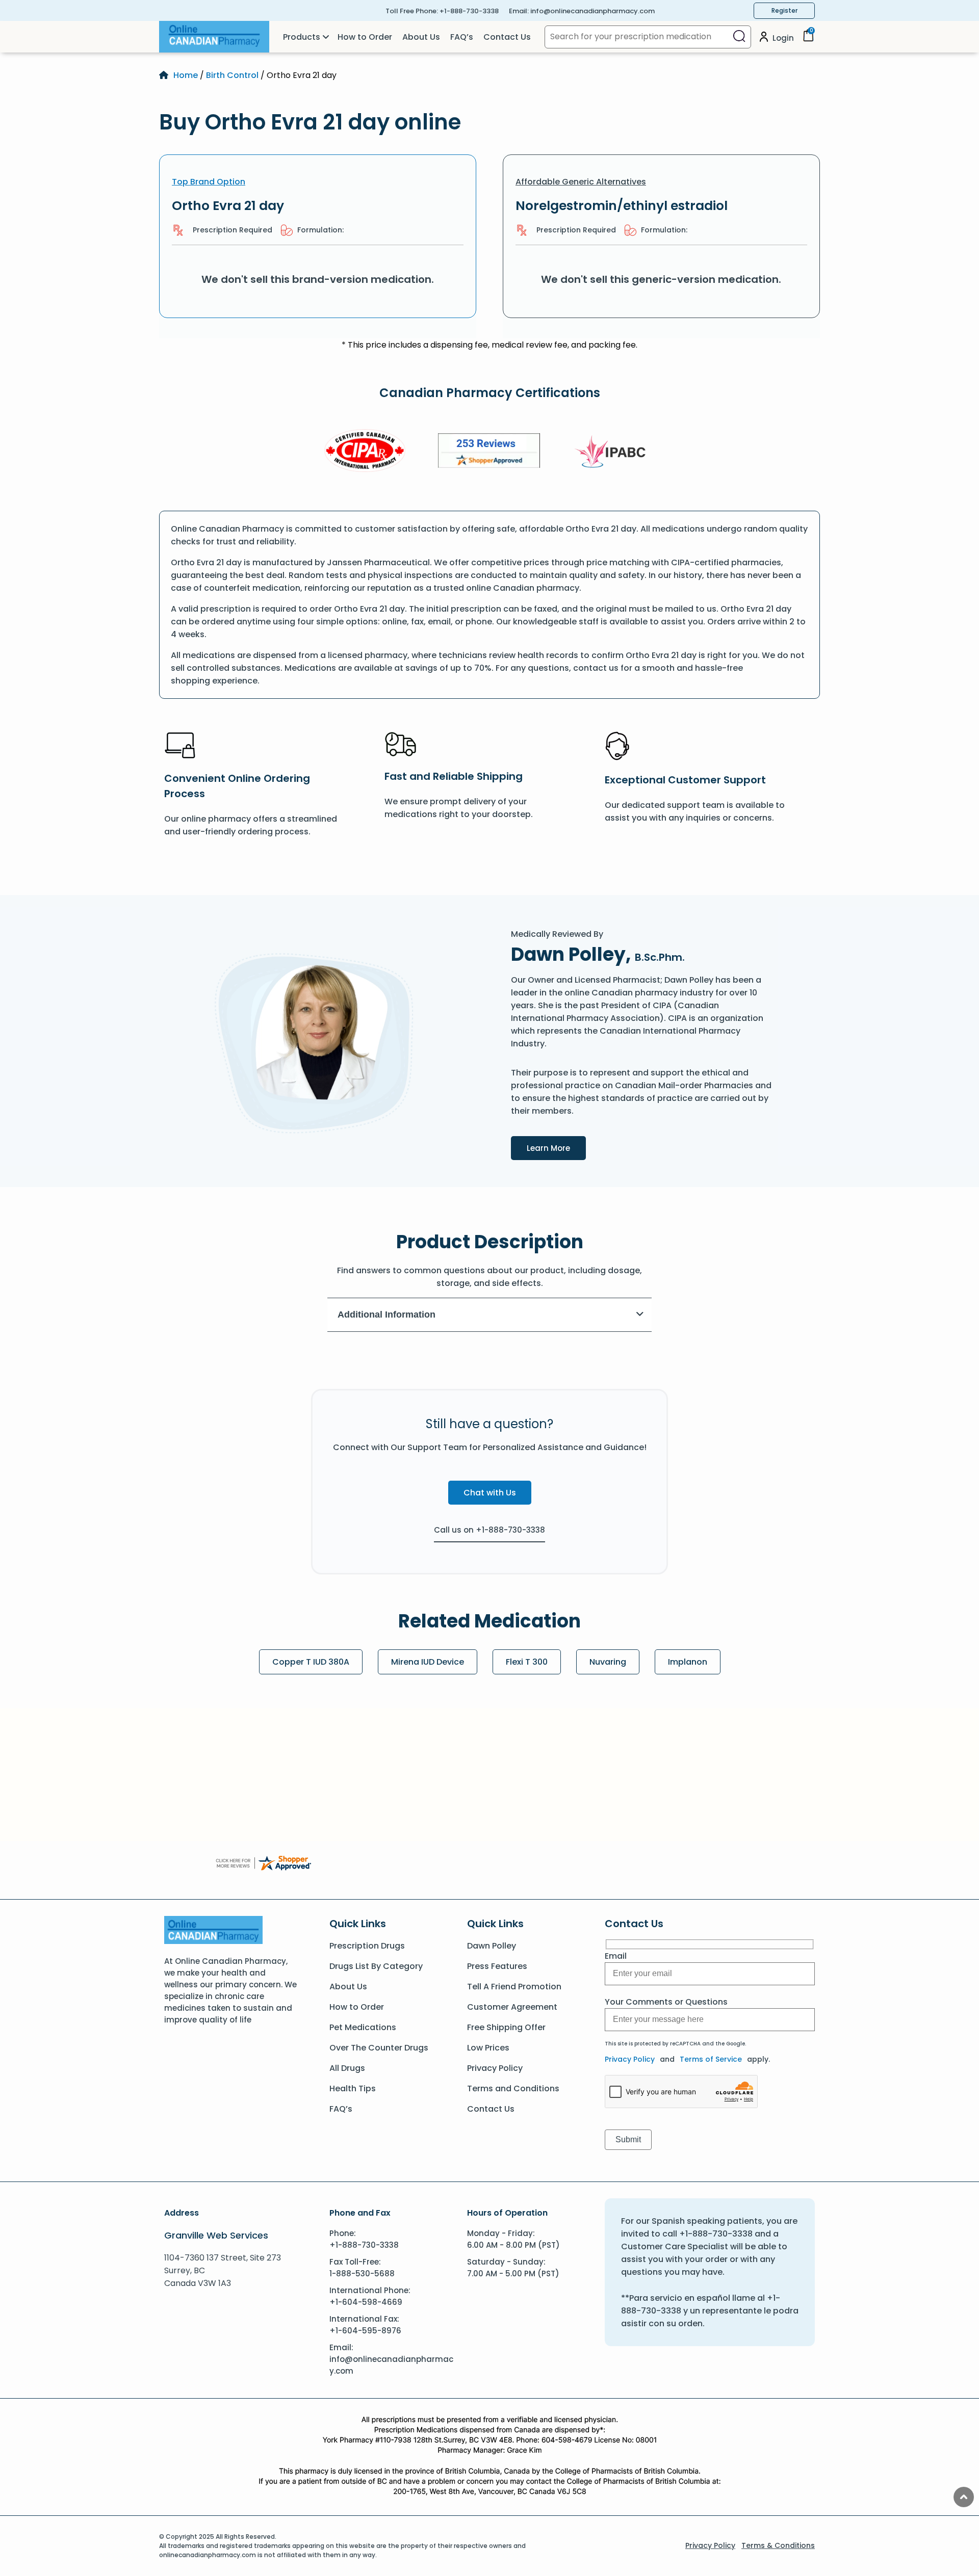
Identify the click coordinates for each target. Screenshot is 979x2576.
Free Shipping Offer (506, 2027)
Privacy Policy (495, 2068)
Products (302, 37)
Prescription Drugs (367, 1946)
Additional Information (387, 1315)
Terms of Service (711, 2059)
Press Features (497, 1966)
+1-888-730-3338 (469, 11)
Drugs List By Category (376, 1966)
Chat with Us (490, 1493)
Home (186, 75)
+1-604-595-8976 (365, 2331)
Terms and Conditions (513, 2088)
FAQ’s (462, 37)
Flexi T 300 (527, 1662)
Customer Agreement (512, 2007)
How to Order (365, 37)
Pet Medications (363, 2027)
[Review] (489, 452)
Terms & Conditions (778, 2545)
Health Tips (353, 2088)
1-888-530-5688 (362, 2273)
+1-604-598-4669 (366, 2302)
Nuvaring (608, 1662)
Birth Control (232, 75)
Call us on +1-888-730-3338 (489, 1530)
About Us (421, 37)
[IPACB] (614, 452)
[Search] (739, 37)
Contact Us (507, 37)
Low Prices (488, 2048)
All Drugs (347, 2068)
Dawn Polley (492, 1946)
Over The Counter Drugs (379, 2048)
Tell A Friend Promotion (514, 1987)
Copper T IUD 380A (311, 1662)
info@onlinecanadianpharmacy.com (592, 11)
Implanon (688, 1662)
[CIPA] (365, 452)
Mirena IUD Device (428, 1662)
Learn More (556, 1148)
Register (784, 10)
